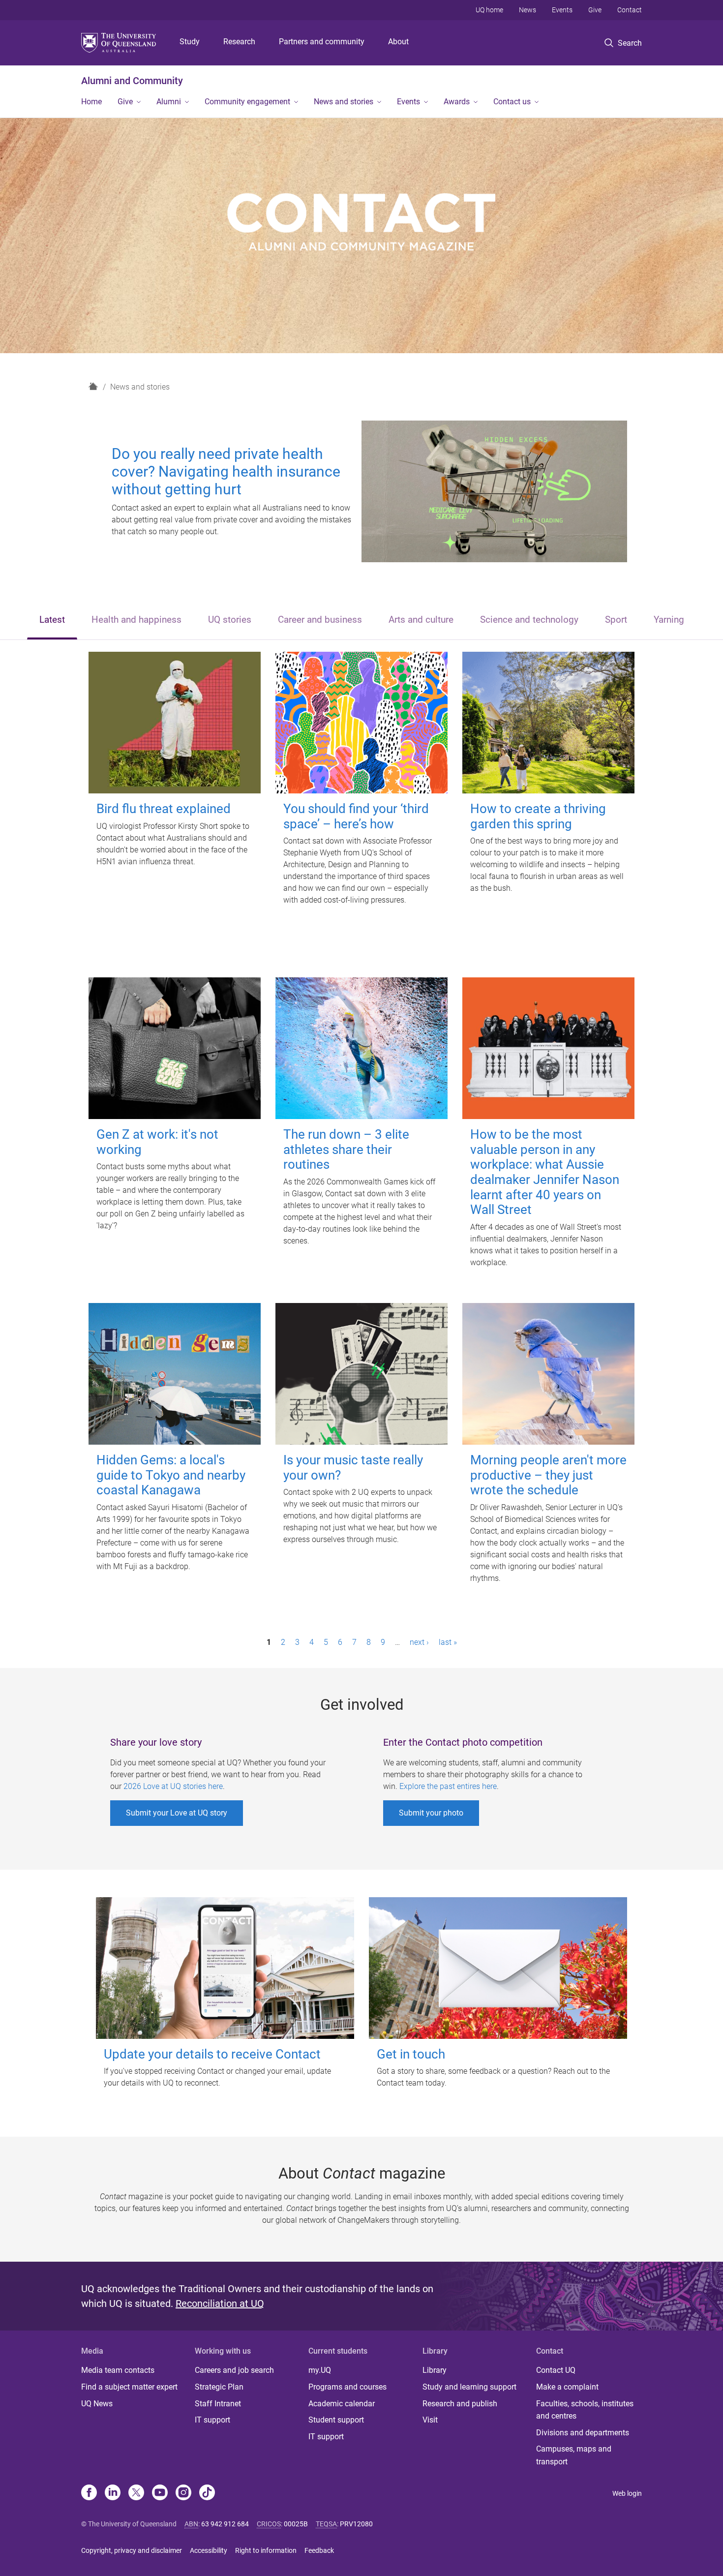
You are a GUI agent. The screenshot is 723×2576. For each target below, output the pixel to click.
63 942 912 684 (225, 2524)
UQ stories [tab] (230, 620)
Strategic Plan (219, 2387)
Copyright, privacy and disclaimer (132, 2550)
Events (562, 10)
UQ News (97, 2404)
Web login (627, 2493)
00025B (296, 2524)
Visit (430, 2420)
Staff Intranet (218, 2404)
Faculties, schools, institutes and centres (585, 2410)
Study (190, 42)
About (398, 42)
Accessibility (209, 2550)
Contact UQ (556, 2370)
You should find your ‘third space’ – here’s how (356, 816)
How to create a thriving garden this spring (538, 816)
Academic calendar (342, 2404)
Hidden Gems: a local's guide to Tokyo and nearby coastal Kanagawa (171, 1475)
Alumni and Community (132, 81)
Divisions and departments (583, 2433)
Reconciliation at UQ (220, 2303)
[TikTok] (207, 2493)
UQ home (489, 10)
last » (448, 1642)
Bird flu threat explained (164, 809)
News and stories (344, 102)
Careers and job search (234, 2370)
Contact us (512, 102)
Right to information (266, 2550)
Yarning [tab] (669, 620)
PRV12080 (356, 2524)
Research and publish (460, 2404)
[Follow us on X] (136, 2493)
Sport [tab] (616, 620)
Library (435, 2370)
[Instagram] (183, 2493)
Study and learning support (469, 2387)
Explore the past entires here (448, 1786)
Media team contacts (118, 2370)
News (527, 10)
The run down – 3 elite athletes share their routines (346, 1149)
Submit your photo (431, 1813)
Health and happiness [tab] (136, 620)
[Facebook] (89, 2493)
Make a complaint (567, 2387)
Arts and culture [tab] (421, 620)
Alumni (169, 102)
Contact (630, 10)
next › (419, 1642)
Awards (457, 102)
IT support (212, 2420)
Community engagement (247, 102)
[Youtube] (160, 2493)
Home (91, 102)
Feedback (319, 2550)
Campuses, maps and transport (574, 2455)
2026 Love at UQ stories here (173, 1786)
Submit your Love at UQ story (177, 1813)
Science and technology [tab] (529, 620)
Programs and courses (347, 2387)
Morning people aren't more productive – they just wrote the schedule (548, 1475)
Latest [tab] (52, 620)
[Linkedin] (113, 2493)
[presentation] (52, 621)
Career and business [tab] (320, 620)
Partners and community (322, 42)
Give (595, 10)
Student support (336, 2420)
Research (239, 42)
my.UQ (320, 2370)
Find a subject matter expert (129, 2387)
